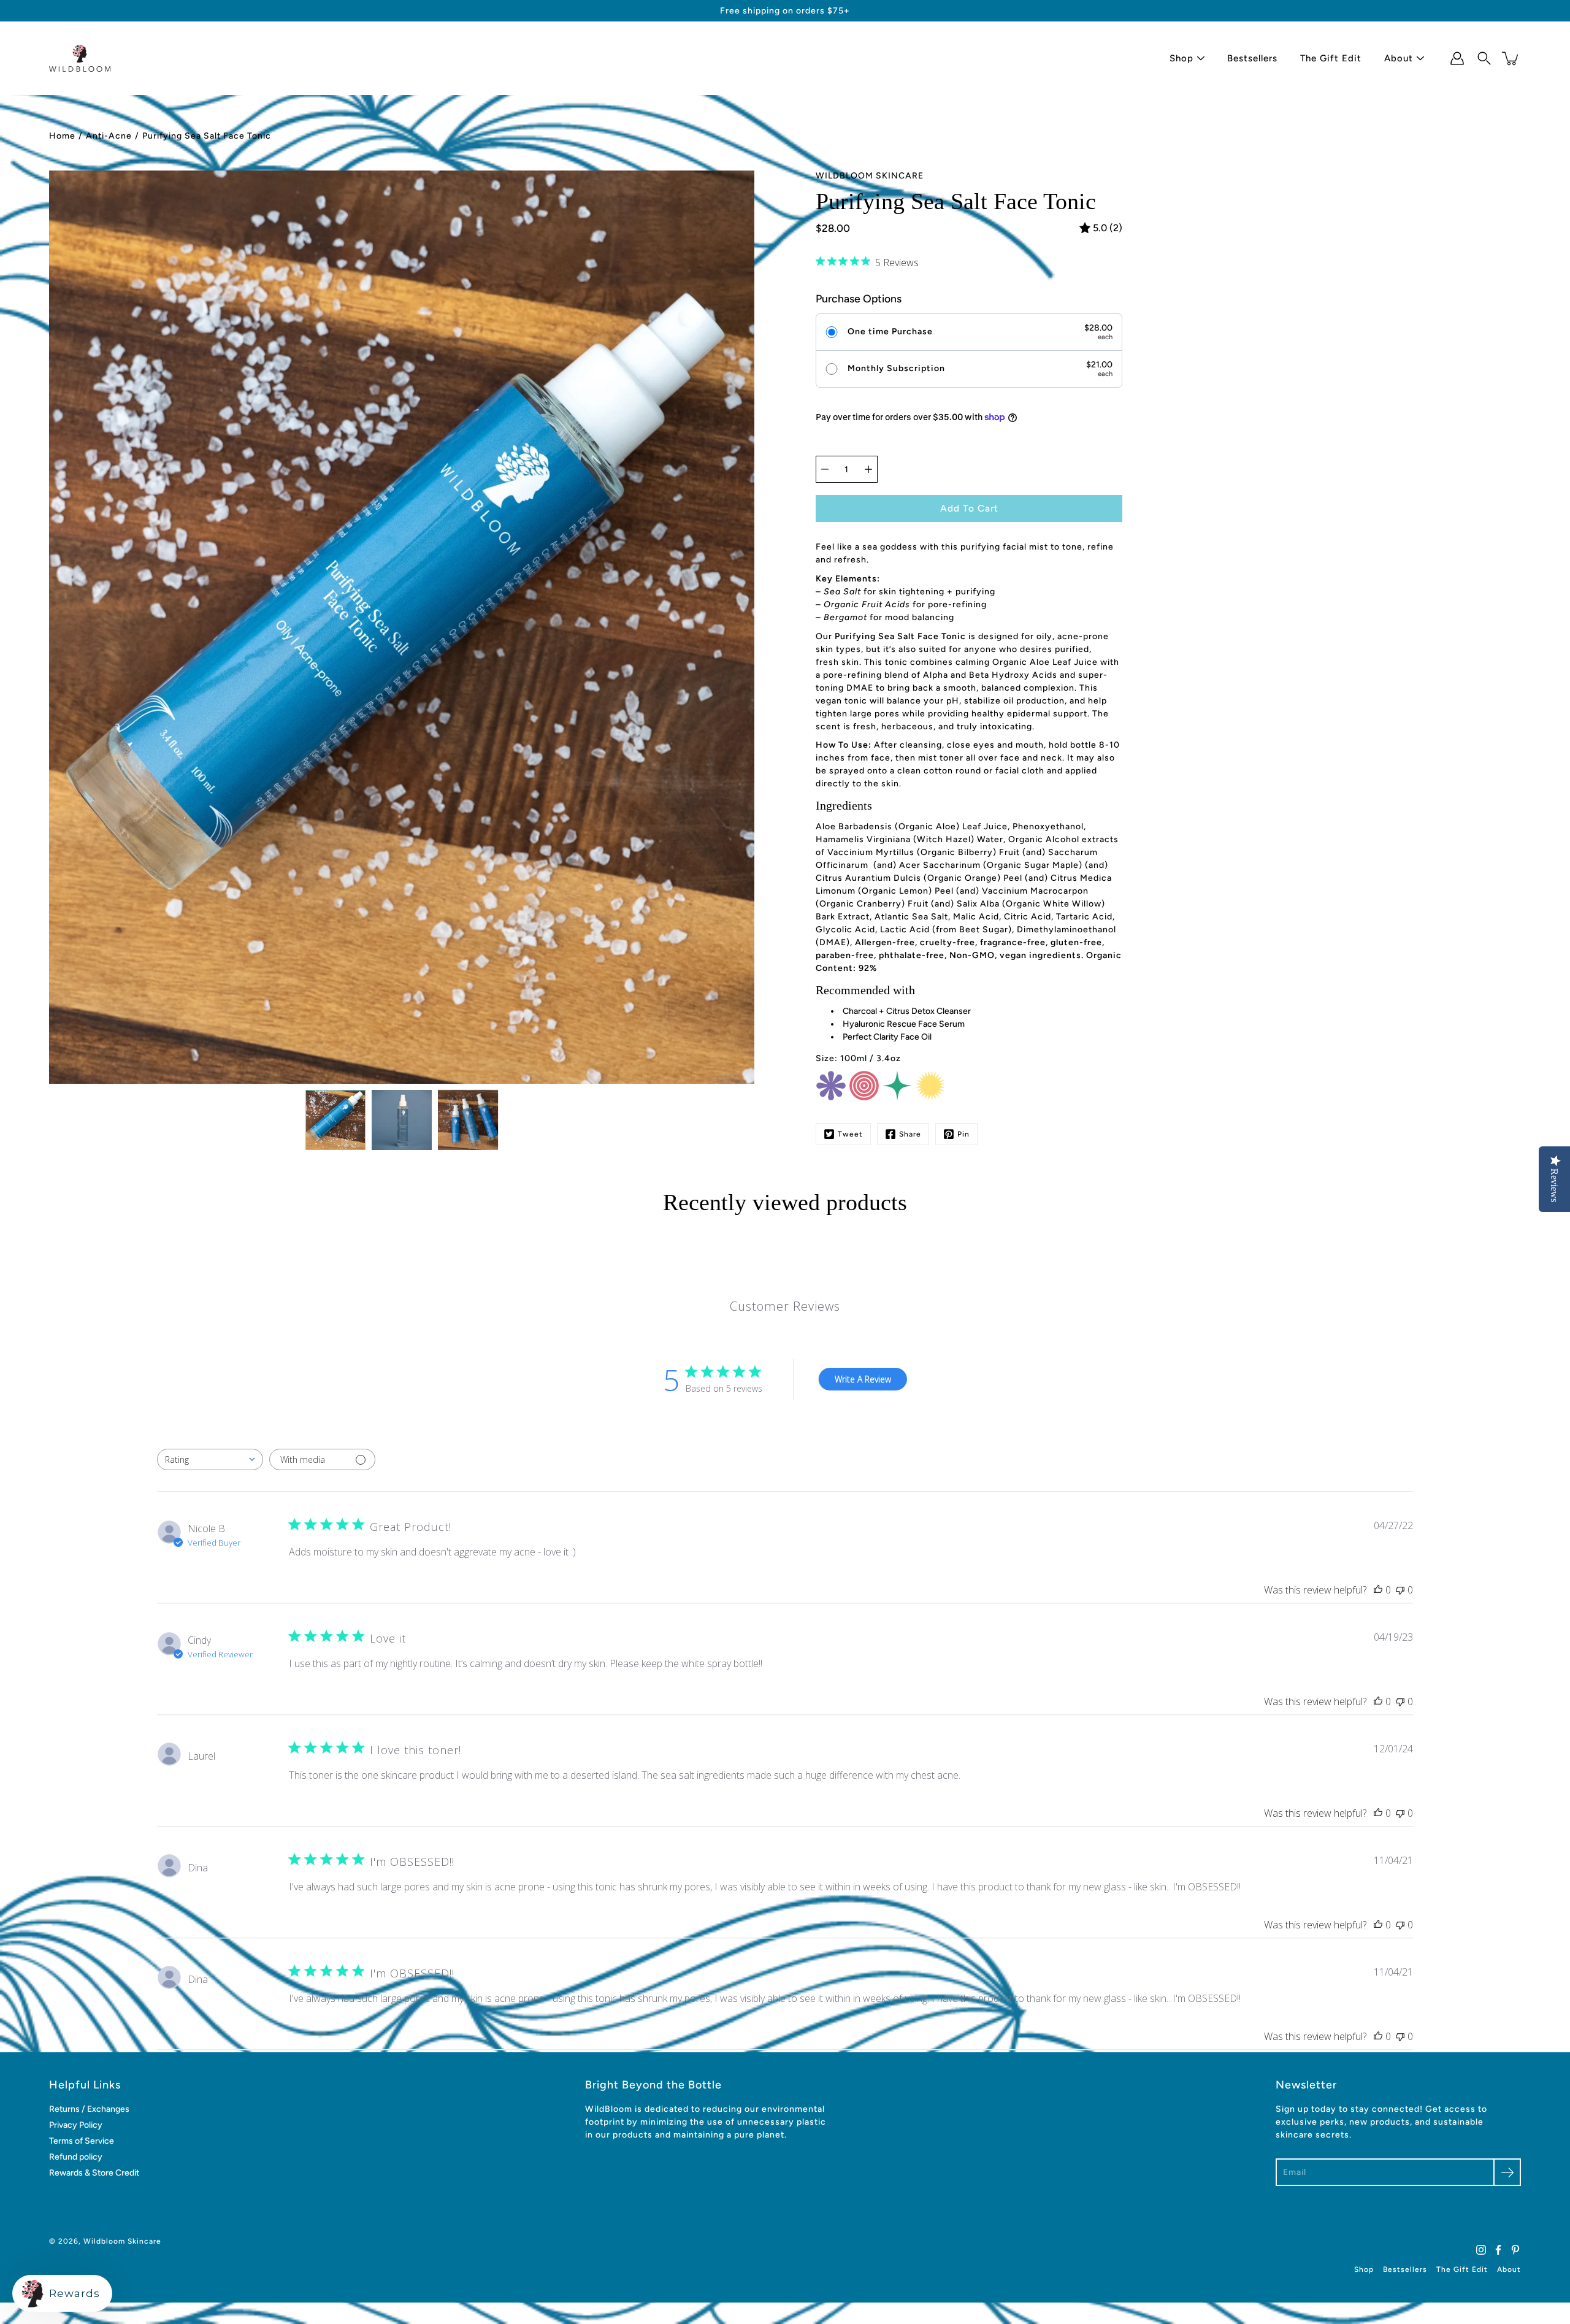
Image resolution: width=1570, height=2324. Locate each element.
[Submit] (1507, 2172)
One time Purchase (890, 332)
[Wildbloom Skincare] (80, 58)
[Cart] (1511, 58)
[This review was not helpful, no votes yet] (1400, 1590)
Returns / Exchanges (89, 2109)
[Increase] (868, 469)
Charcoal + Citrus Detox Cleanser (907, 1011)
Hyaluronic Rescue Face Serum (904, 1024)
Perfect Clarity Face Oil (887, 1037)
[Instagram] (1481, 2250)
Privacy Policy (76, 2125)
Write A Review (863, 1379)
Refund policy (76, 2157)
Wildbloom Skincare (122, 2241)
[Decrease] (825, 469)
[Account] (1457, 58)
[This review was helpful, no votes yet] (1378, 1590)
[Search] (1484, 58)
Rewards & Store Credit (94, 2173)
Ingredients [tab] (844, 805)
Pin (963, 1134)
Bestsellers (1252, 58)
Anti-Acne (109, 136)
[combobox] (210, 1459)
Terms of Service (82, 2141)
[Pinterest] (1515, 2250)
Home (62, 136)
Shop (1181, 58)
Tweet (850, 1134)
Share (910, 1134)
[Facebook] (1498, 2250)
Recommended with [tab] (865, 990)
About (1399, 58)
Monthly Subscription (896, 369)
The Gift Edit (1331, 58)
